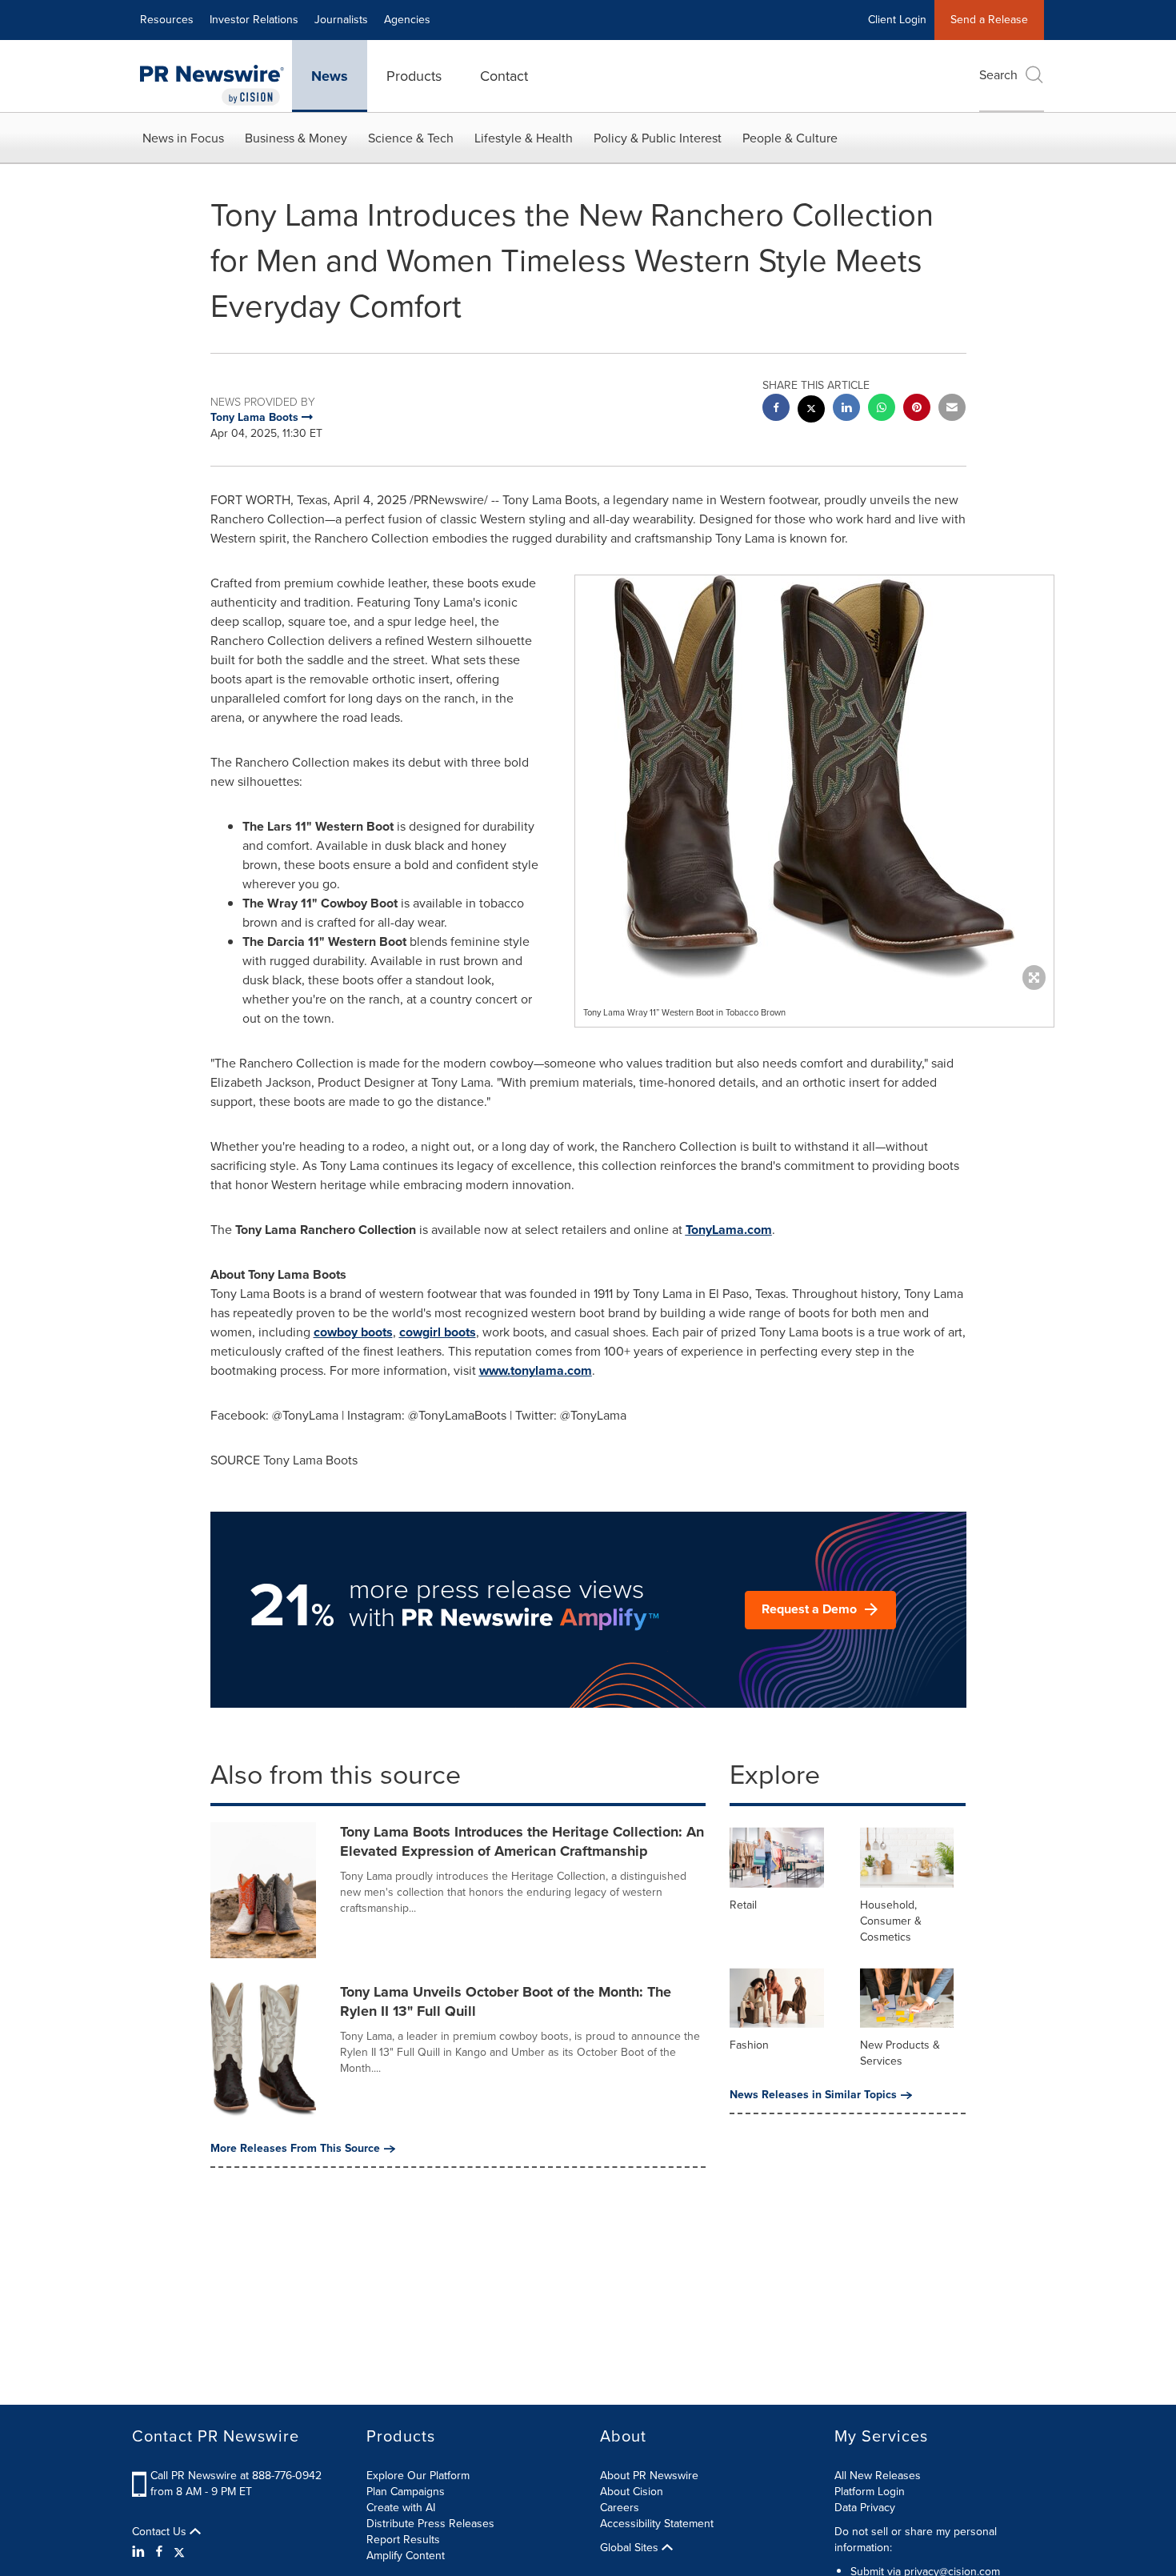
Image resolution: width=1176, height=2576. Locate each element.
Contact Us (161, 2532)
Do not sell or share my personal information (916, 2540)
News (330, 76)
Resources (167, 20)
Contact (504, 76)
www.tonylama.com (536, 1370)
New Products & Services (900, 2053)
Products (414, 76)
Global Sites (631, 2548)
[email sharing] (952, 409)
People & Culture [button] (790, 138)
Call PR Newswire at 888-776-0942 (236, 2476)
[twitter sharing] (811, 411)
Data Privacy (865, 2508)
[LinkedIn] (140, 2552)
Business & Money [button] (296, 138)
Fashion (749, 2045)
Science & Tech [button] (411, 138)
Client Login (897, 20)
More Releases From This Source (295, 2149)
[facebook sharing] (776, 409)
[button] (814, 779)
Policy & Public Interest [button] (658, 138)
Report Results (403, 2540)
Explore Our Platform (418, 2476)
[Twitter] (179, 2552)
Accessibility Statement (657, 2524)
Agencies (407, 20)
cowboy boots (353, 1332)
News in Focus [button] (183, 138)
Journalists (341, 20)
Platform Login (870, 2492)
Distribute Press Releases (430, 2524)
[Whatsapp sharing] (882, 409)
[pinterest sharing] (917, 409)
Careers (620, 2508)
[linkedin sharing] (846, 409)
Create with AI (401, 2508)
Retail (743, 1905)
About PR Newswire (649, 2476)
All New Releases (878, 2476)
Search (998, 75)
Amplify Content (406, 2556)
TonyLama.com (729, 1230)
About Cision (632, 2492)
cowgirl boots (438, 1332)
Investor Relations (254, 20)
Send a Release (989, 20)
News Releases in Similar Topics (813, 2095)
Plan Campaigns (406, 2492)
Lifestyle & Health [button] (524, 138)
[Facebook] (159, 2552)
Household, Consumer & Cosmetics (891, 1921)
